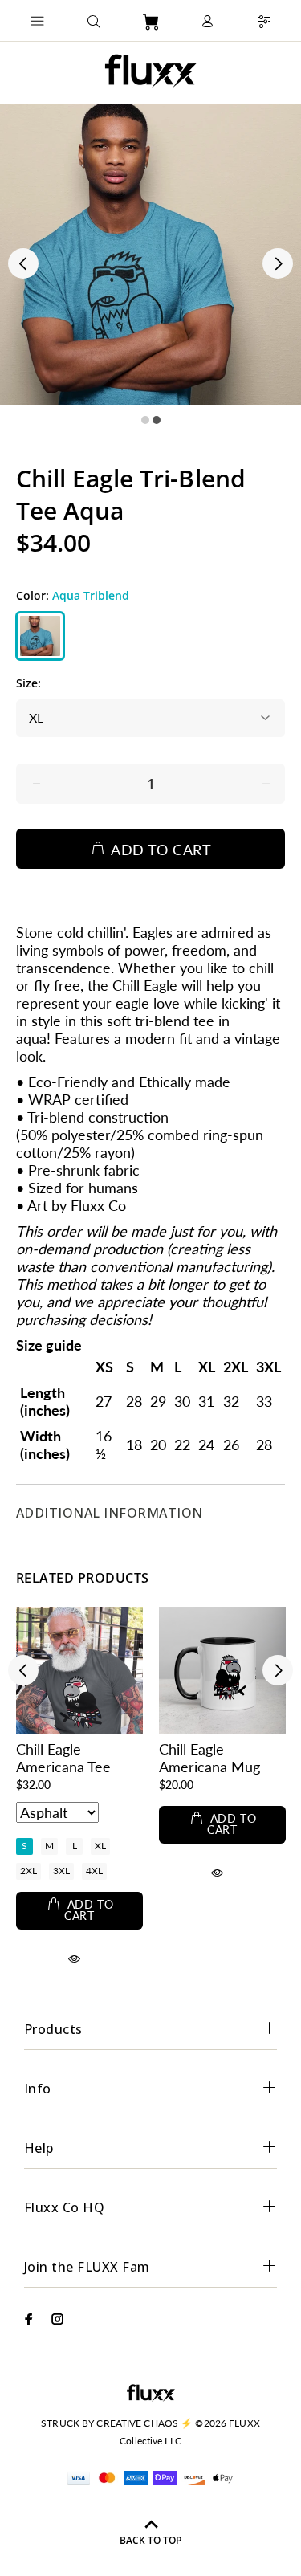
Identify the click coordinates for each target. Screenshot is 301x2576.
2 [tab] (157, 420)
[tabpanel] (150, 254)
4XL (94, 1871)
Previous (23, 263)
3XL (61, 1871)
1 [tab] (145, 420)
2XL (28, 1871)
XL (100, 1846)
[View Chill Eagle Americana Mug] (222, 1670)
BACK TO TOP (150, 2540)
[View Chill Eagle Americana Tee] (79, 1670)
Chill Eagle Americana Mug (209, 1758)
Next (278, 263)
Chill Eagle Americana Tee (63, 1758)
